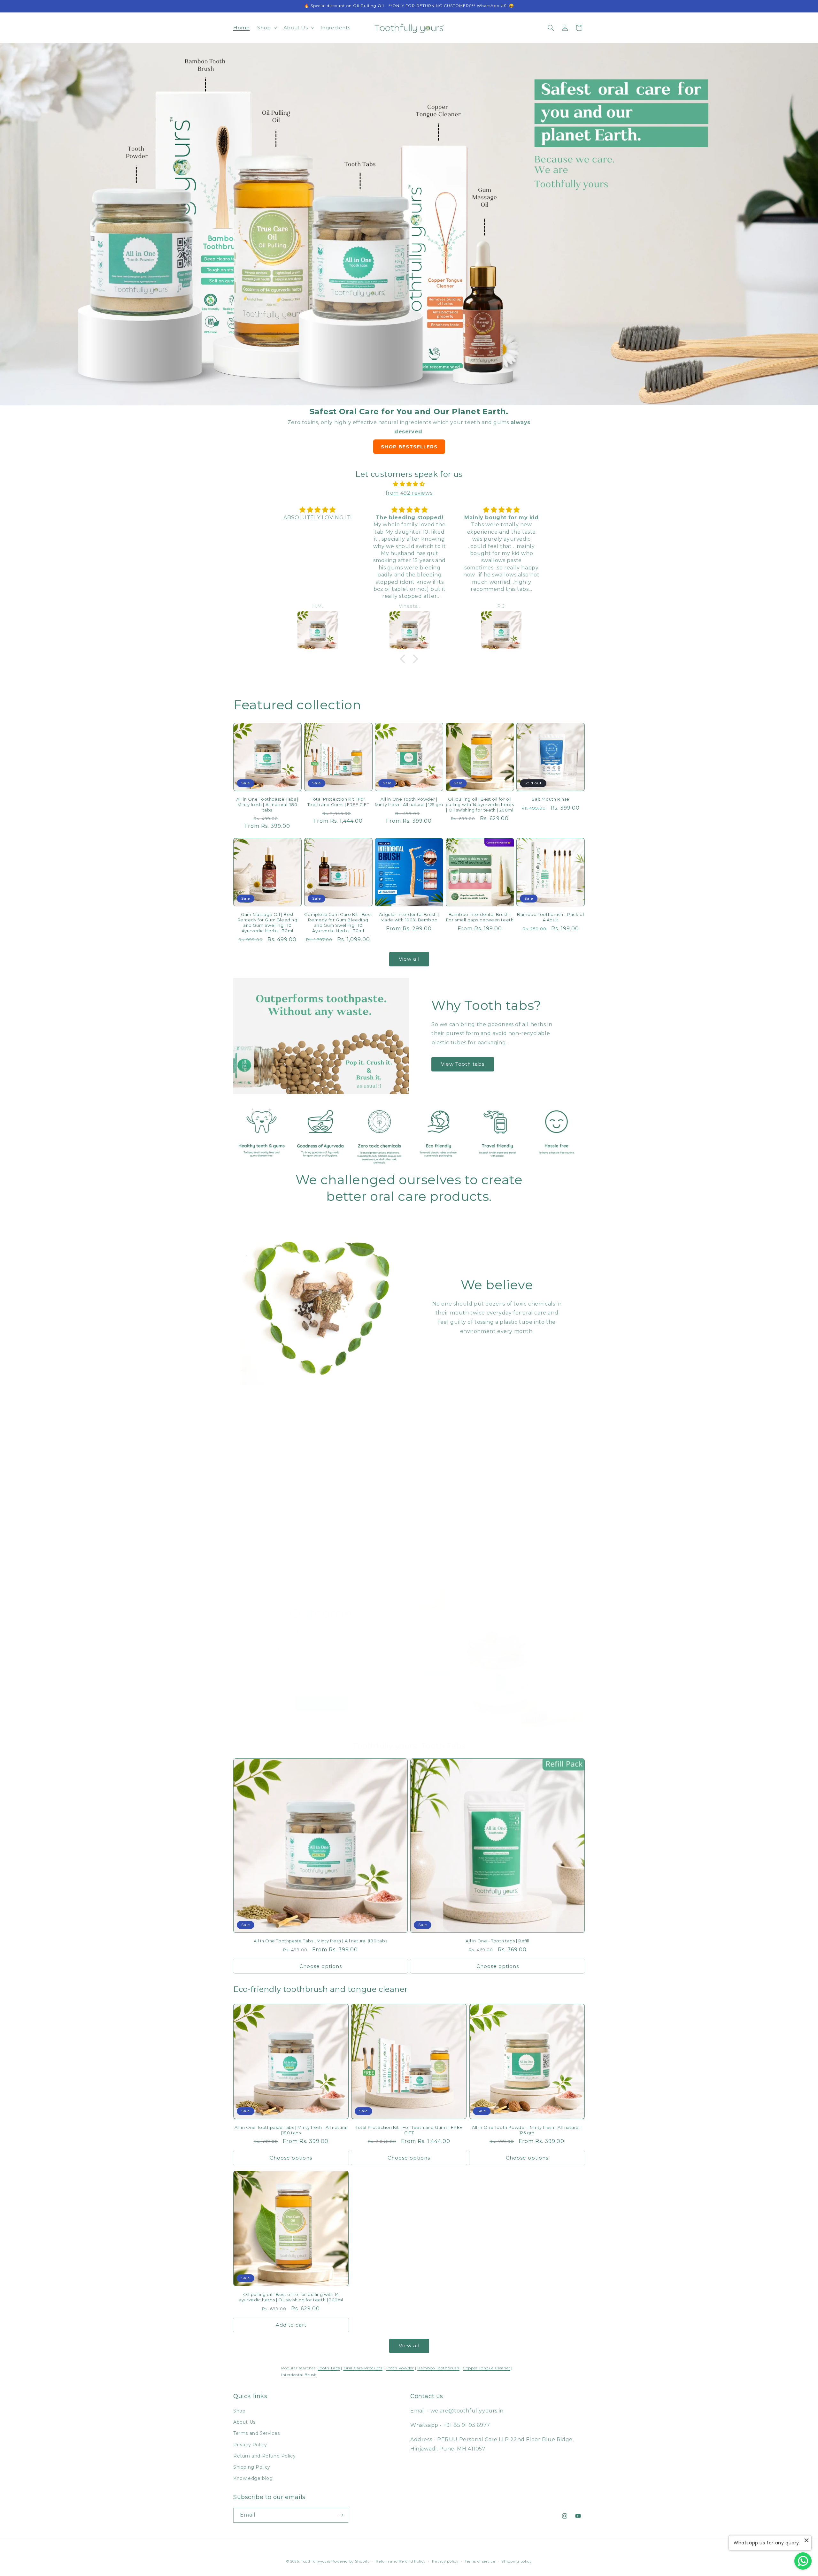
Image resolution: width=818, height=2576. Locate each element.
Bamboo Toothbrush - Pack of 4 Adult (551, 917)
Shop (239, 2411)
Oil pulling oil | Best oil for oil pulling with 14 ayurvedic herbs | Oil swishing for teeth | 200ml (480, 804)
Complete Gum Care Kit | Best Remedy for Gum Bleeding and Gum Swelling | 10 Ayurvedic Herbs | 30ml (338, 922)
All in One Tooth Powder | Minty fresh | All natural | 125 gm (409, 802)
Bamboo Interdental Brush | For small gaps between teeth (480, 917)
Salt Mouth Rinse (551, 799)
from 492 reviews (409, 493)
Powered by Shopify (351, 2561)
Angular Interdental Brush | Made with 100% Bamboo (409, 917)
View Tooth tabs (463, 1064)
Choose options (321, 1966)
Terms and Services (257, 2433)
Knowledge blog (253, 2478)
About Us (244, 2422)
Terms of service (480, 2561)
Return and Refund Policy (264, 2456)
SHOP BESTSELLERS (409, 447)
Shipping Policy (252, 2467)
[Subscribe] (341, 2515)
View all (409, 959)
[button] (266, 28)
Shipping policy (517, 2561)
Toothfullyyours (316, 2561)
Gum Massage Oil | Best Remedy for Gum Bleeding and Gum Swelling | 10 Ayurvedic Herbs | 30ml (267, 922)
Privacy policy (445, 2561)
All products (321, 1704)
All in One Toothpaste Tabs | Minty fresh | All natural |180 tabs (267, 804)
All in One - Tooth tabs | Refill (497, 1941)
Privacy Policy (250, 2445)
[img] (409, 484)
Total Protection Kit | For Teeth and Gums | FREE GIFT (338, 802)
